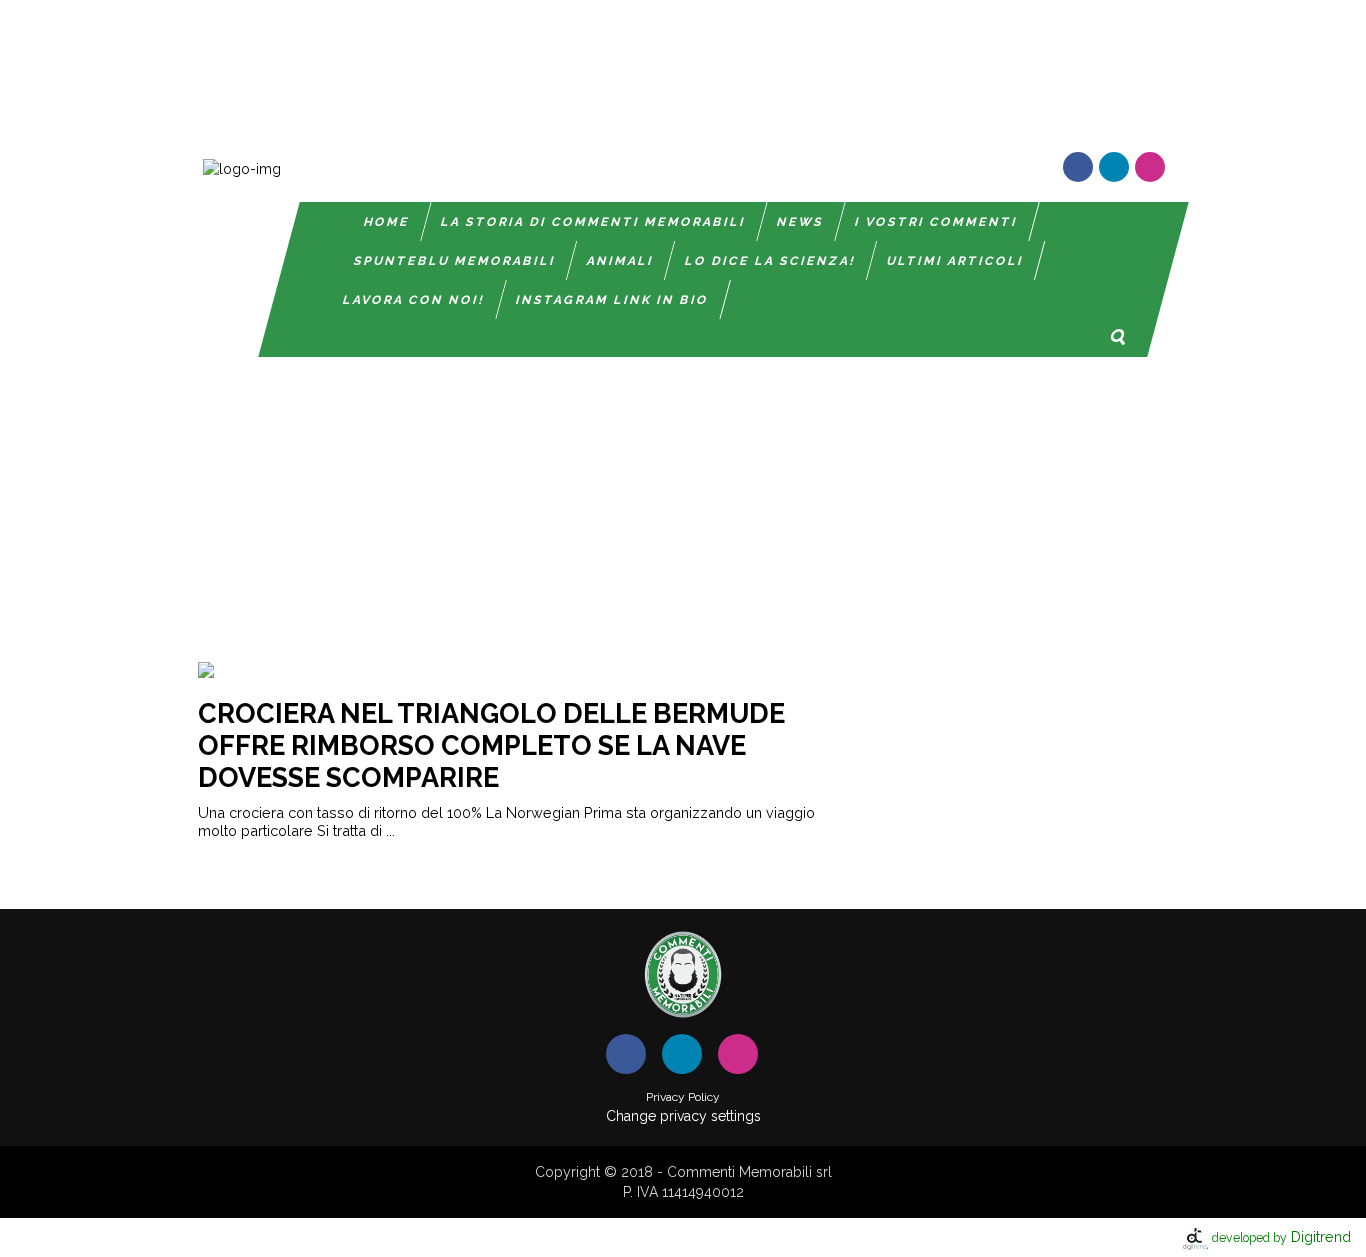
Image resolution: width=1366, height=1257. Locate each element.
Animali (620, 261)
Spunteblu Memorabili (455, 261)
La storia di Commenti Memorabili (593, 222)
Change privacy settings (683, 1116)
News (800, 222)
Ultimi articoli (955, 261)
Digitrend (1281, 1236)
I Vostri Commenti (936, 222)
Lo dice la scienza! (770, 261)
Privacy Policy (683, 1097)
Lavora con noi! (414, 300)
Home (387, 222)
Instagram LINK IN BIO (612, 300)
